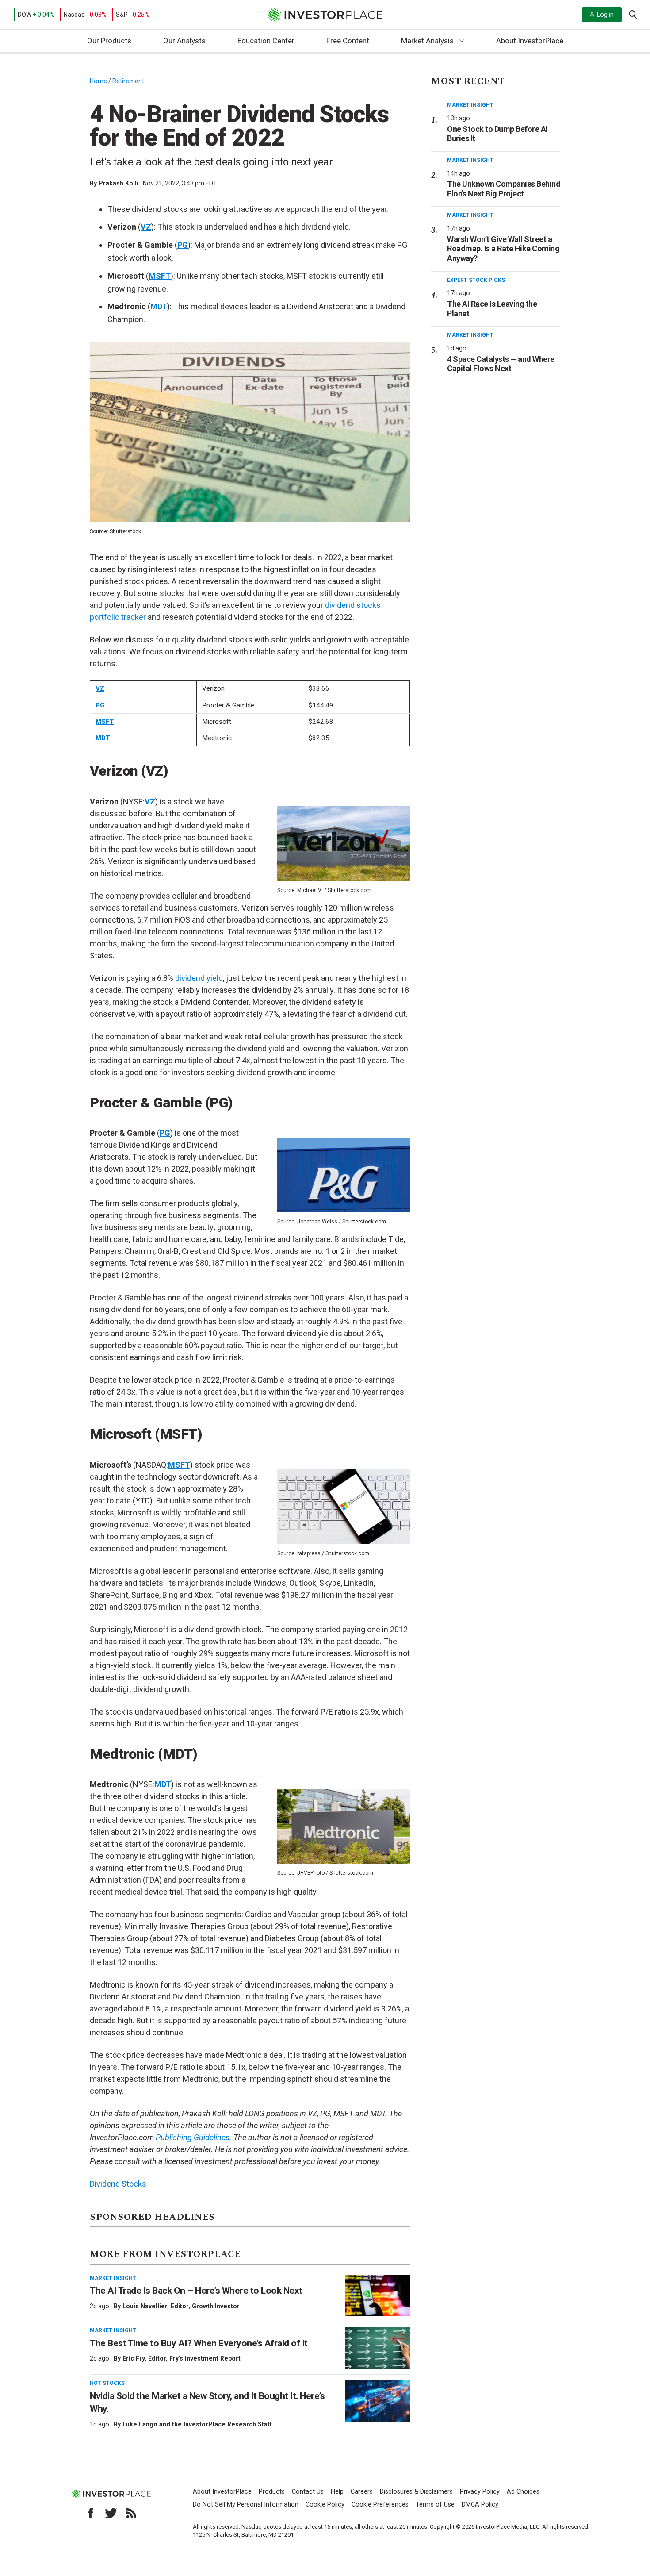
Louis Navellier (145, 2306)
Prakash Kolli (119, 183)
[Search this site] (633, 14)
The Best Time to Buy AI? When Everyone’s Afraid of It (199, 2343)
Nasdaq (74, 15)
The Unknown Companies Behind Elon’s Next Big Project (504, 189)
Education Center (266, 41)
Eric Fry (134, 2358)
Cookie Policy (325, 2505)
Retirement (128, 81)
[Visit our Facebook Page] (91, 2513)
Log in (605, 15)
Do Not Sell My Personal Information (246, 2505)
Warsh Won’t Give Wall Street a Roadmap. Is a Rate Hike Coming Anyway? (503, 249)
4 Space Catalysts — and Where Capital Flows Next (501, 364)
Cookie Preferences (380, 2505)
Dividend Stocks (118, 2184)
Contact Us (308, 2492)
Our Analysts (184, 41)
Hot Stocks (107, 2383)
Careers (362, 2492)
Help (337, 2492)
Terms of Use (435, 2505)
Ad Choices (523, 2492)
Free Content (348, 41)
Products (272, 2492)
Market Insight (113, 2278)
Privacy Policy (480, 2492)
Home (98, 81)
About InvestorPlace (530, 41)
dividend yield (199, 978)
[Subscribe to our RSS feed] (131, 2513)
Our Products (109, 41)
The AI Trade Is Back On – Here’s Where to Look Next (196, 2291)
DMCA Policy (480, 2505)
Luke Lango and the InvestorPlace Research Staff (197, 2424)
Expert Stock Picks (476, 280)
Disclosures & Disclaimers (416, 2492)
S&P (122, 15)
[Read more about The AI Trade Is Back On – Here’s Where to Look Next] (378, 2296)
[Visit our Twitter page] (111, 2513)
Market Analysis (427, 41)
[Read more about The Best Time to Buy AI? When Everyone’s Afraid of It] (378, 2348)
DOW (25, 15)
